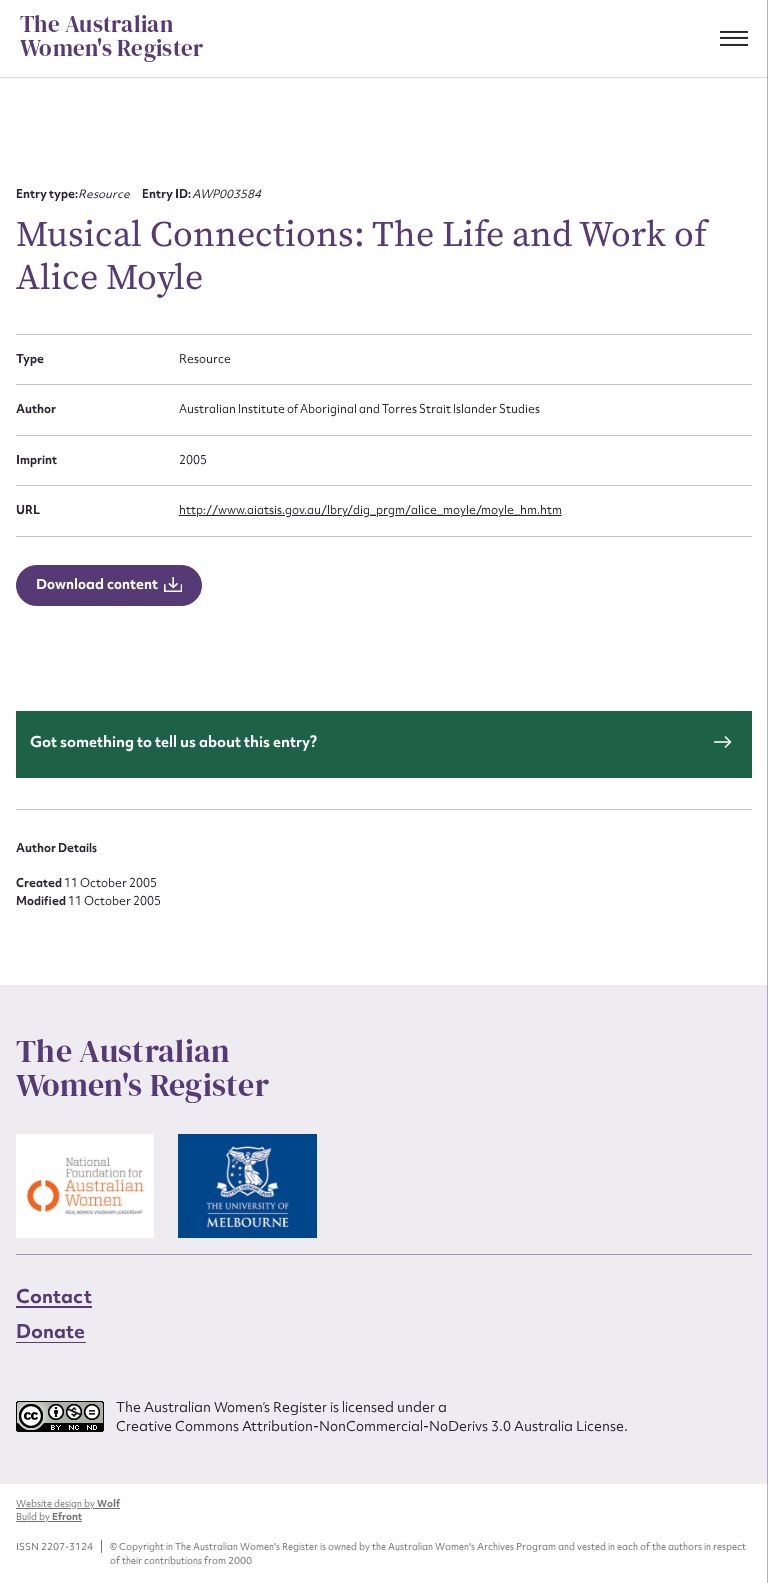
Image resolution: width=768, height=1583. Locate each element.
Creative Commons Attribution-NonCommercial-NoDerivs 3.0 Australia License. (372, 1426)
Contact (54, 1296)
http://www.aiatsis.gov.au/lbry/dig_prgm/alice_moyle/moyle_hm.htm (370, 510)
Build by (49, 1516)
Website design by (68, 1503)
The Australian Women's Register (111, 37)
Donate (51, 1331)
